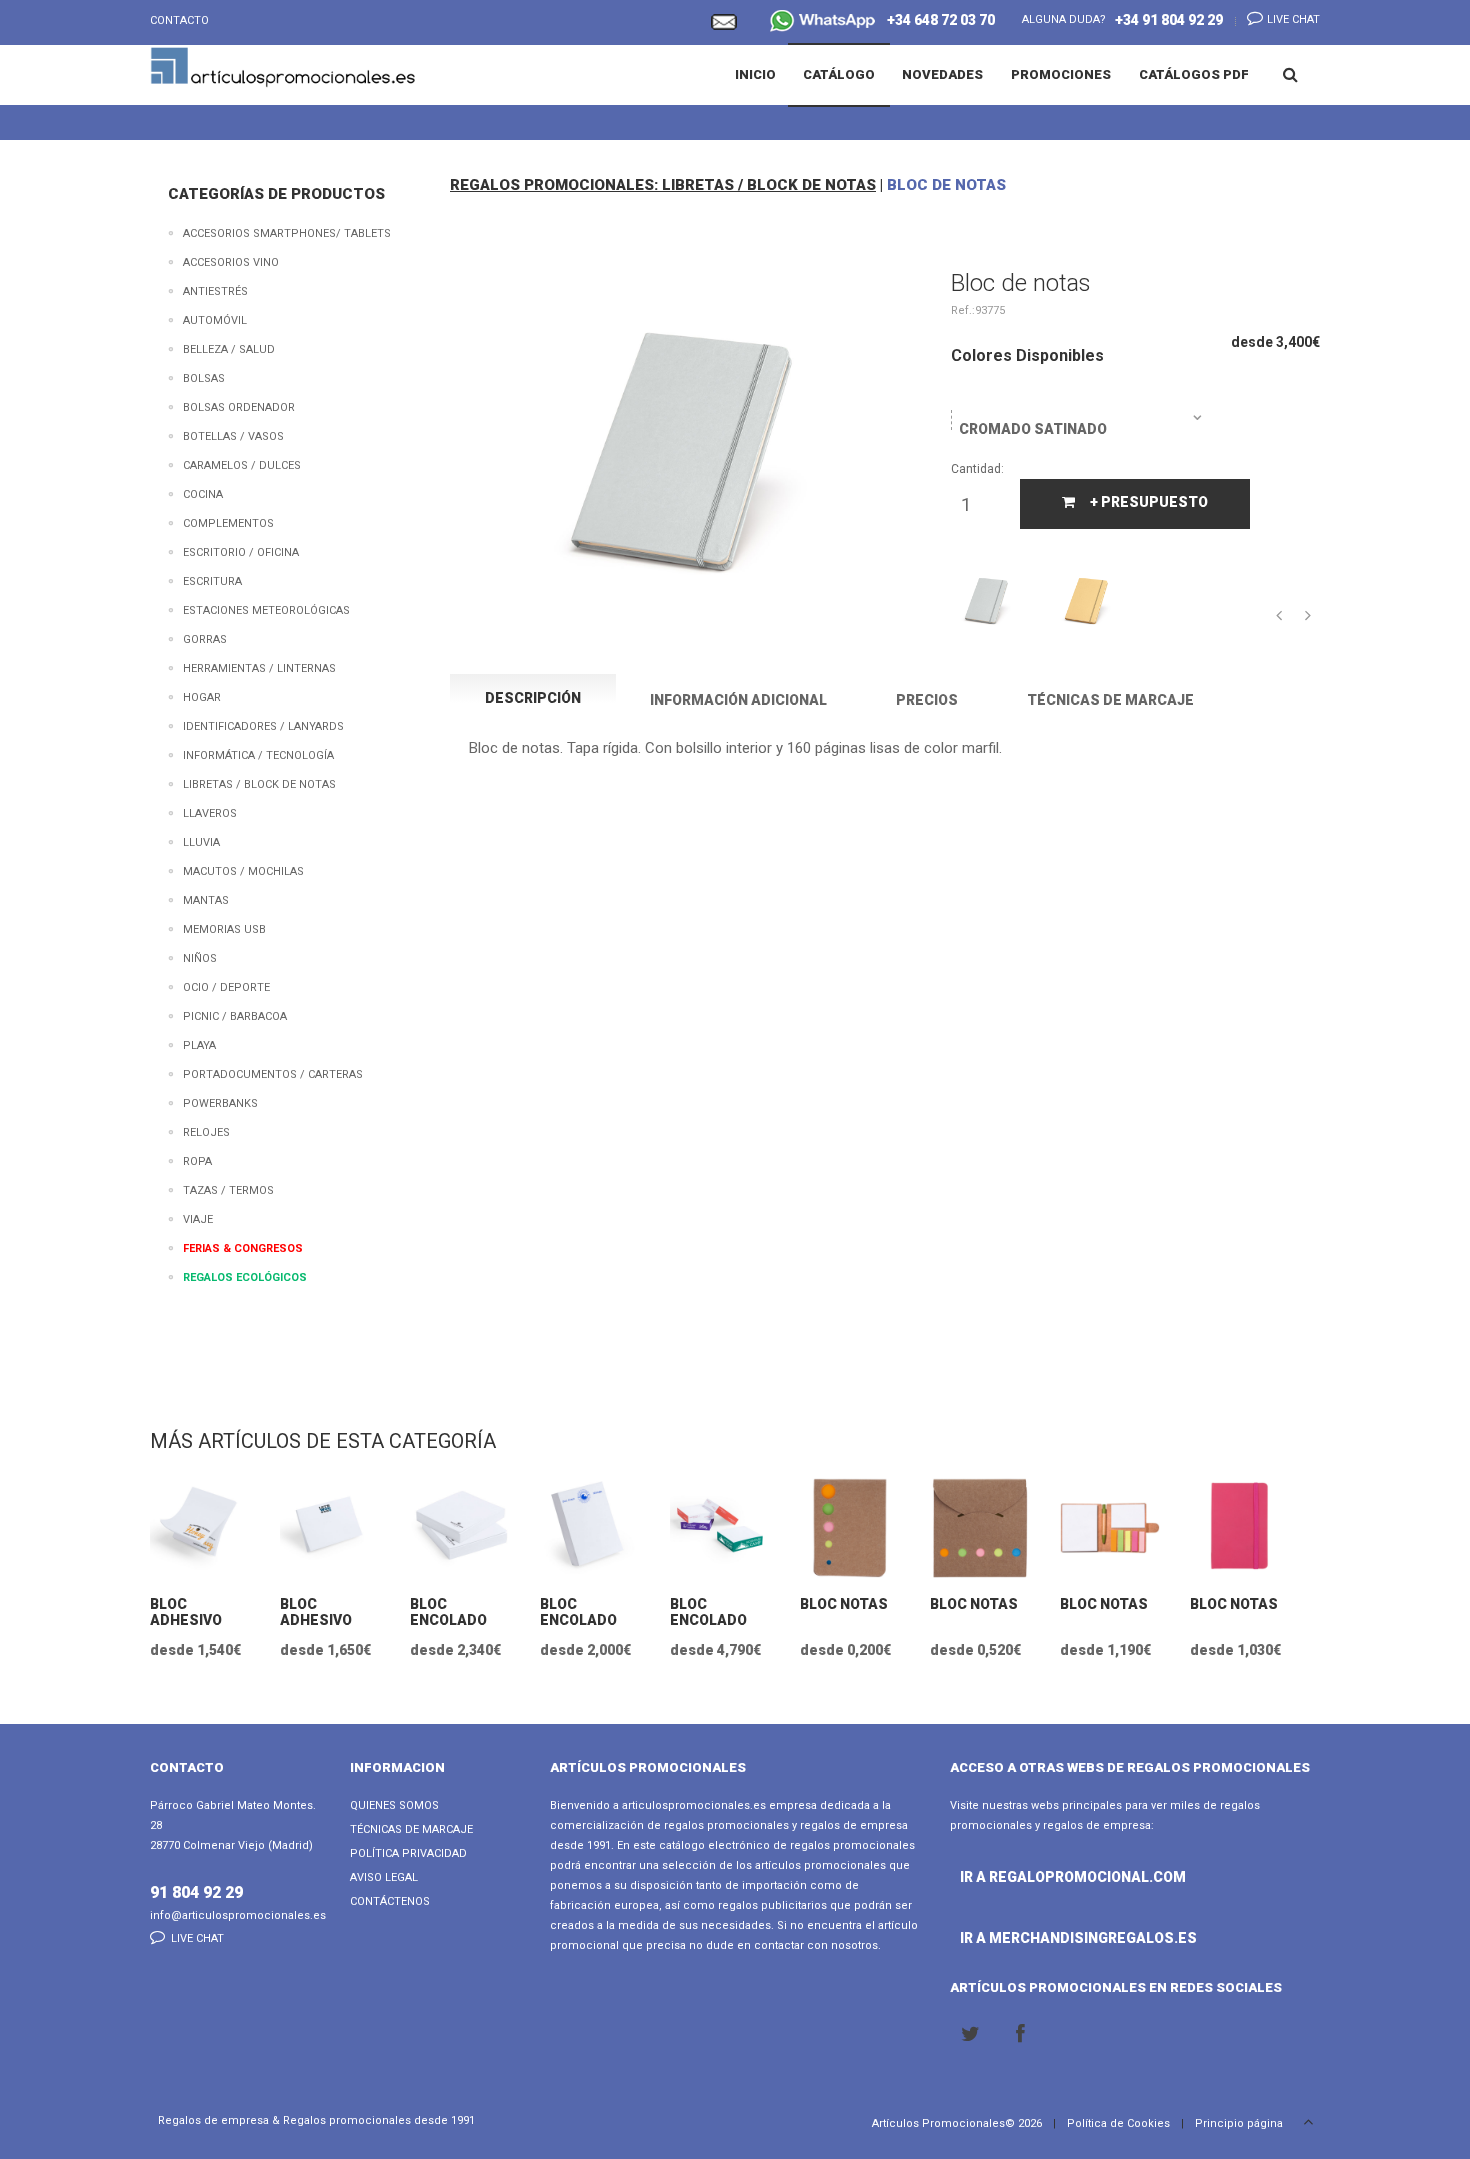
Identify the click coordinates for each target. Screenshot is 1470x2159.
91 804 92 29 (196, 1892)
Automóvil (215, 320)
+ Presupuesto (1149, 502)
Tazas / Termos (228, 1190)
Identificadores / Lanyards (263, 726)
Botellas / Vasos (233, 436)
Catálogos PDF (1194, 74)
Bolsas (204, 378)
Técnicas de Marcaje (411, 1829)
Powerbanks (220, 1103)
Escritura (212, 581)
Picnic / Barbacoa (235, 1016)
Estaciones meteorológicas (266, 610)
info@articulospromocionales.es (238, 1915)
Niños (200, 958)
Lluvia (201, 842)
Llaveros (210, 813)
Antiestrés (215, 291)
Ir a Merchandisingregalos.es (1014, 1938)
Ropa (197, 1161)
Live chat (1292, 19)
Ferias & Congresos (243, 1248)
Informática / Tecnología (258, 755)
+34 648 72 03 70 (936, 20)
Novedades (942, 74)
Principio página (1240, 2123)
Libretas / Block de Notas (259, 784)
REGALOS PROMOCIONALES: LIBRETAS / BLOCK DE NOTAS (663, 185)
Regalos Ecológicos (245, 1277)
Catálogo (839, 74)
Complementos (228, 523)
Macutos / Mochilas (243, 871)
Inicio (755, 74)
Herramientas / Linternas (259, 668)
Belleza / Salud (229, 349)
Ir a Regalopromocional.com (1014, 1877)
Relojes (206, 1132)
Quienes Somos (394, 1805)
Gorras (205, 639)
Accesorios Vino (231, 262)
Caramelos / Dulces (242, 465)
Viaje (198, 1219)
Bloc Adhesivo (186, 1612)
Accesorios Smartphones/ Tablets (287, 233)
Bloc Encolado (448, 1612)
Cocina (203, 494)
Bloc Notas (844, 1604)
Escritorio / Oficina (241, 552)
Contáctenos (390, 1901)
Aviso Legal (384, 1877)
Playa (199, 1045)
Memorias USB (224, 929)
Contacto (179, 20)
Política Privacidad (408, 1853)
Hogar (202, 697)
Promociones (1061, 74)
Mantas (206, 900)
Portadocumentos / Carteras (273, 1074)
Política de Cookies (1118, 2123)
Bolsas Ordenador (239, 407)
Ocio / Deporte (226, 987)
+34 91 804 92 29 (1169, 20)
